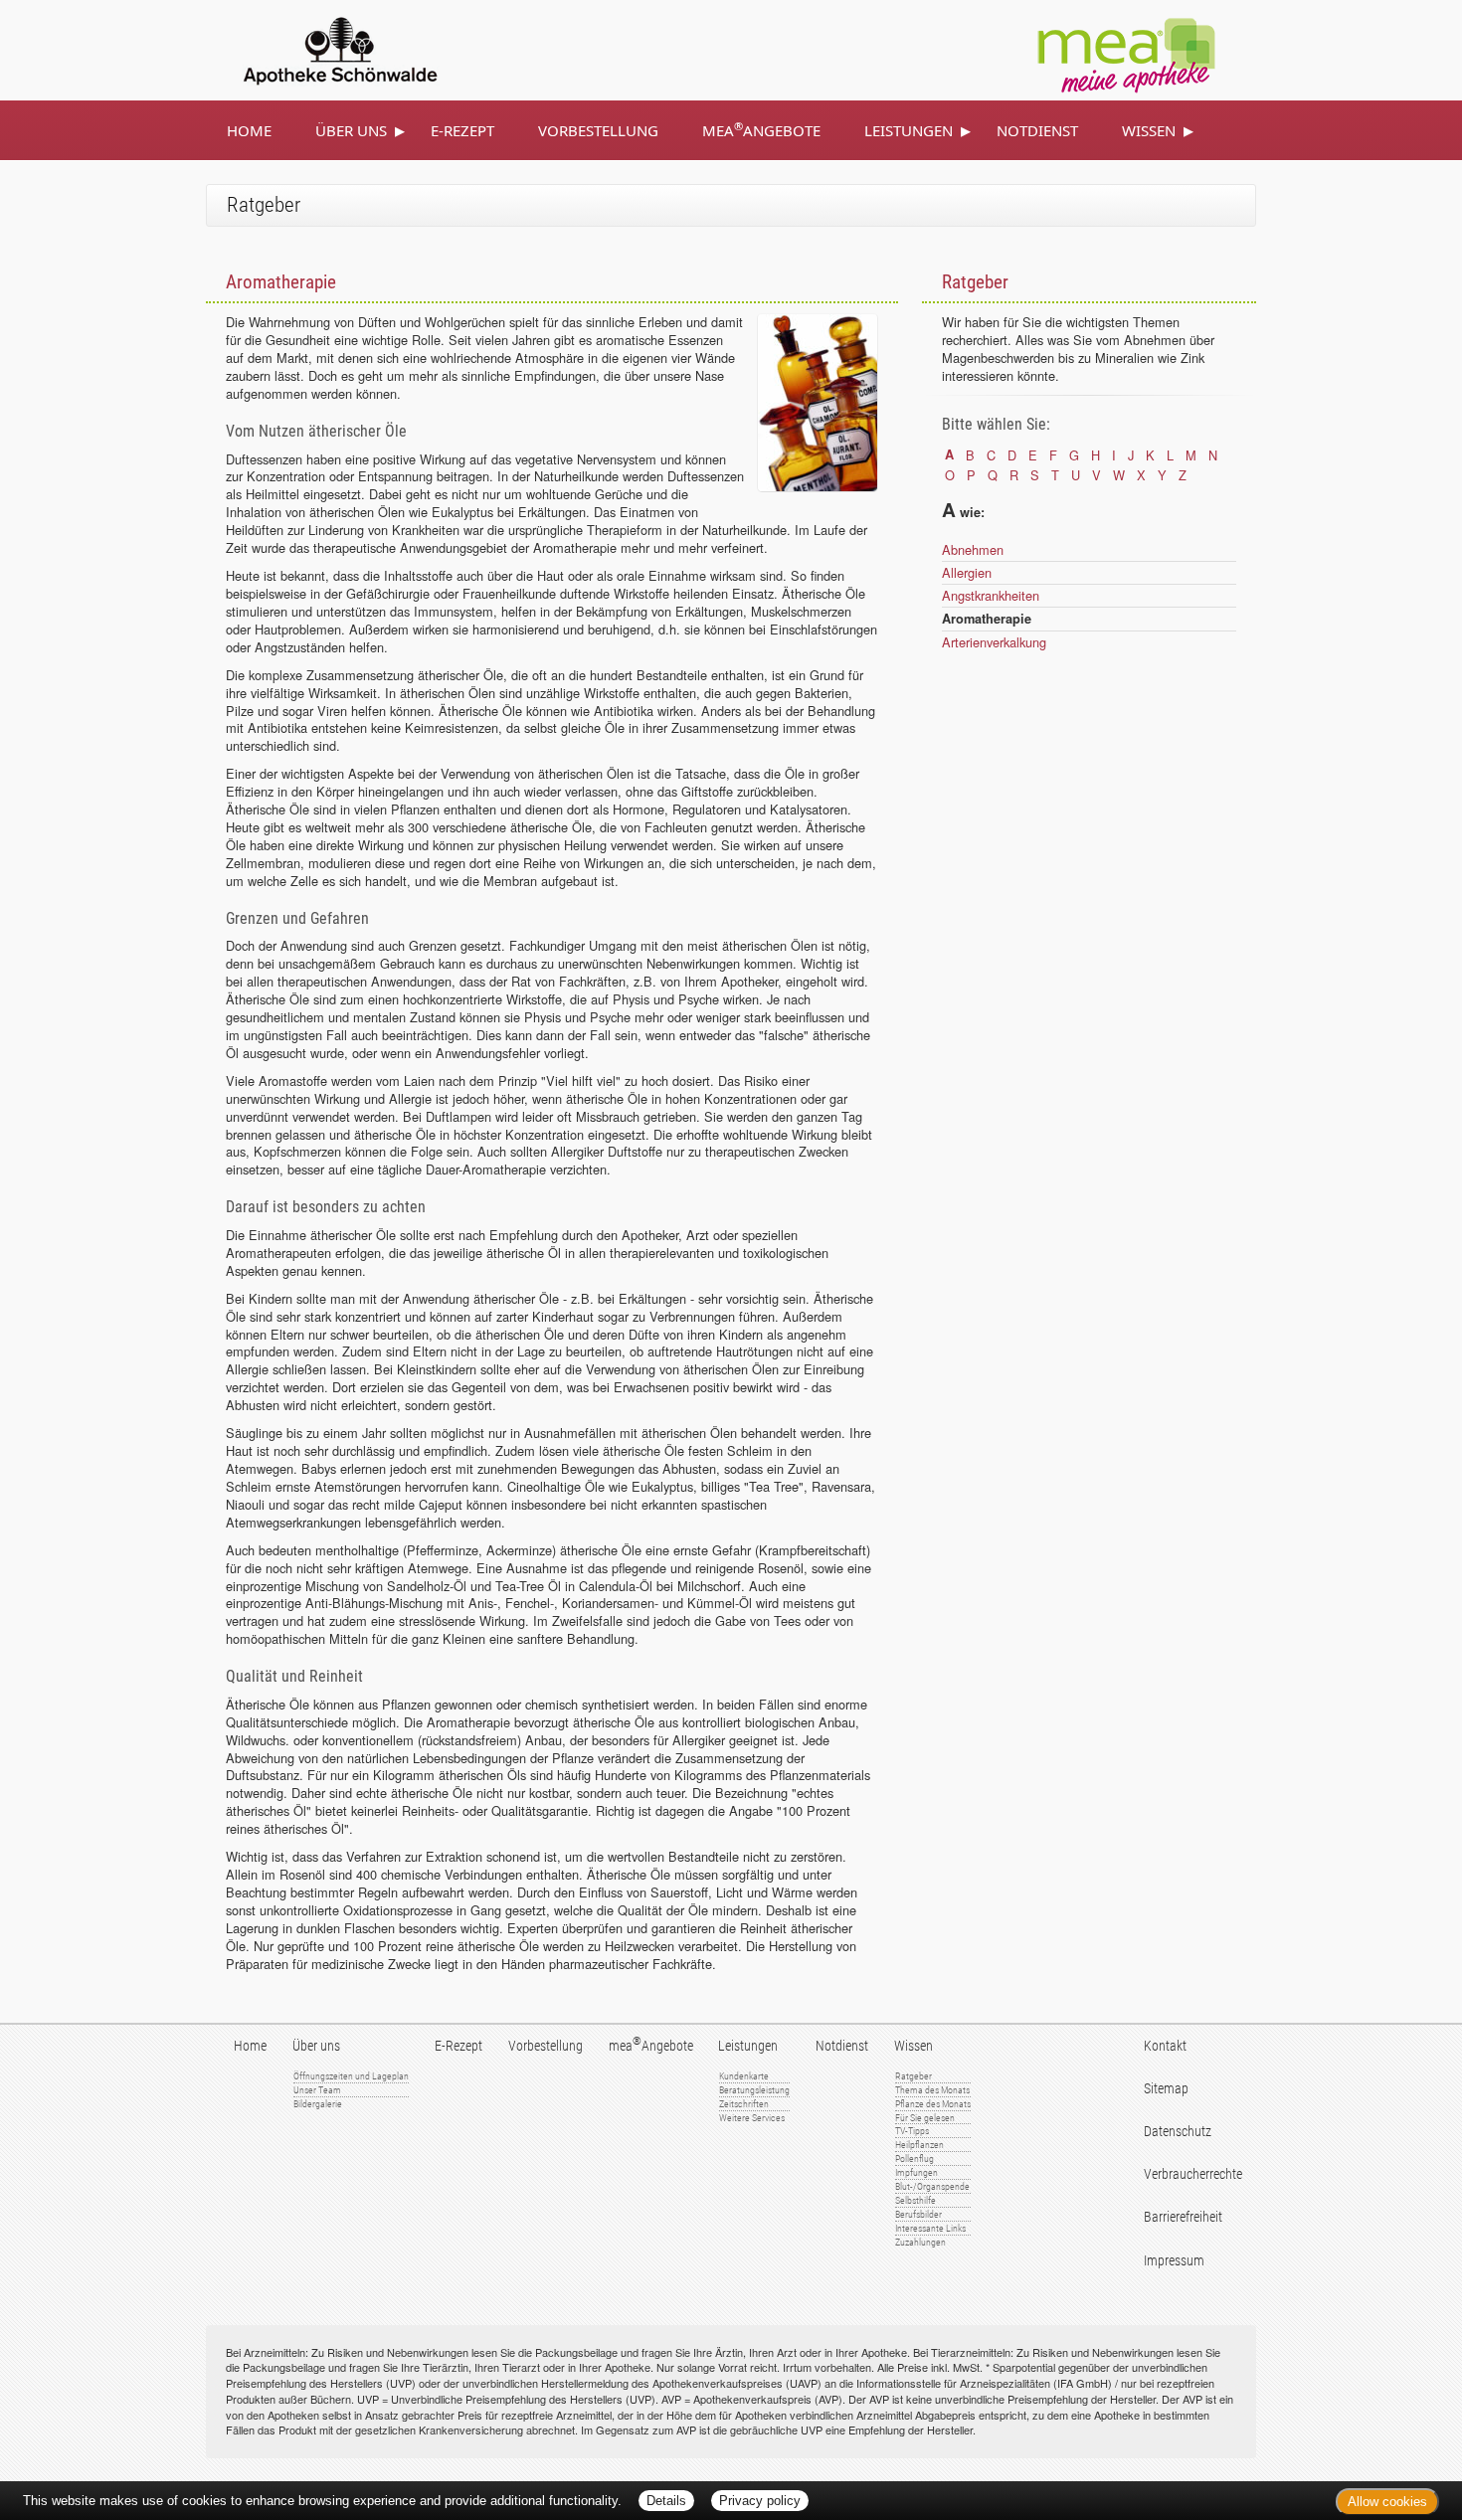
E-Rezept (462, 130)
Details (666, 2501)
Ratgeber (914, 2076)
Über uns (351, 130)
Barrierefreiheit (1183, 2217)
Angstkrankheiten (991, 595)
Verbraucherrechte (1193, 2174)
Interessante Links (930, 2228)
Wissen (1149, 130)
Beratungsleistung (754, 2090)
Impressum (1174, 2261)
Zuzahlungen (920, 2242)
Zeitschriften (744, 2104)
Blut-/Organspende (932, 2186)
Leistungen (909, 130)
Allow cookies (1387, 2502)
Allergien (967, 572)
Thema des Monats (932, 2090)
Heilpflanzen (919, 2145)
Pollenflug (914, 2159)
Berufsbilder (918, 2214)
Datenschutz (1178, 2132)
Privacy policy (760, 2501)
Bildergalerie (318, 2104)
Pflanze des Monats (933, 2104)
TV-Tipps (912, 2131)
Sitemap (1166, 2089)
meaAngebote (761, 129)
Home (249, 130)
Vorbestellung (598, 130)
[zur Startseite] (317, 48)
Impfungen (916, 2172)
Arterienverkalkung (994, 642)
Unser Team (317, 2090)
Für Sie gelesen (925, 2118)
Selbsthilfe (915, 2200)
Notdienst (1037, 130)
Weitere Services (752, 2118)
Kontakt (1165, 2046)
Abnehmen (973, 549)
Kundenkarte (744, 2076)
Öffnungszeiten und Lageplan (351, 2076)
